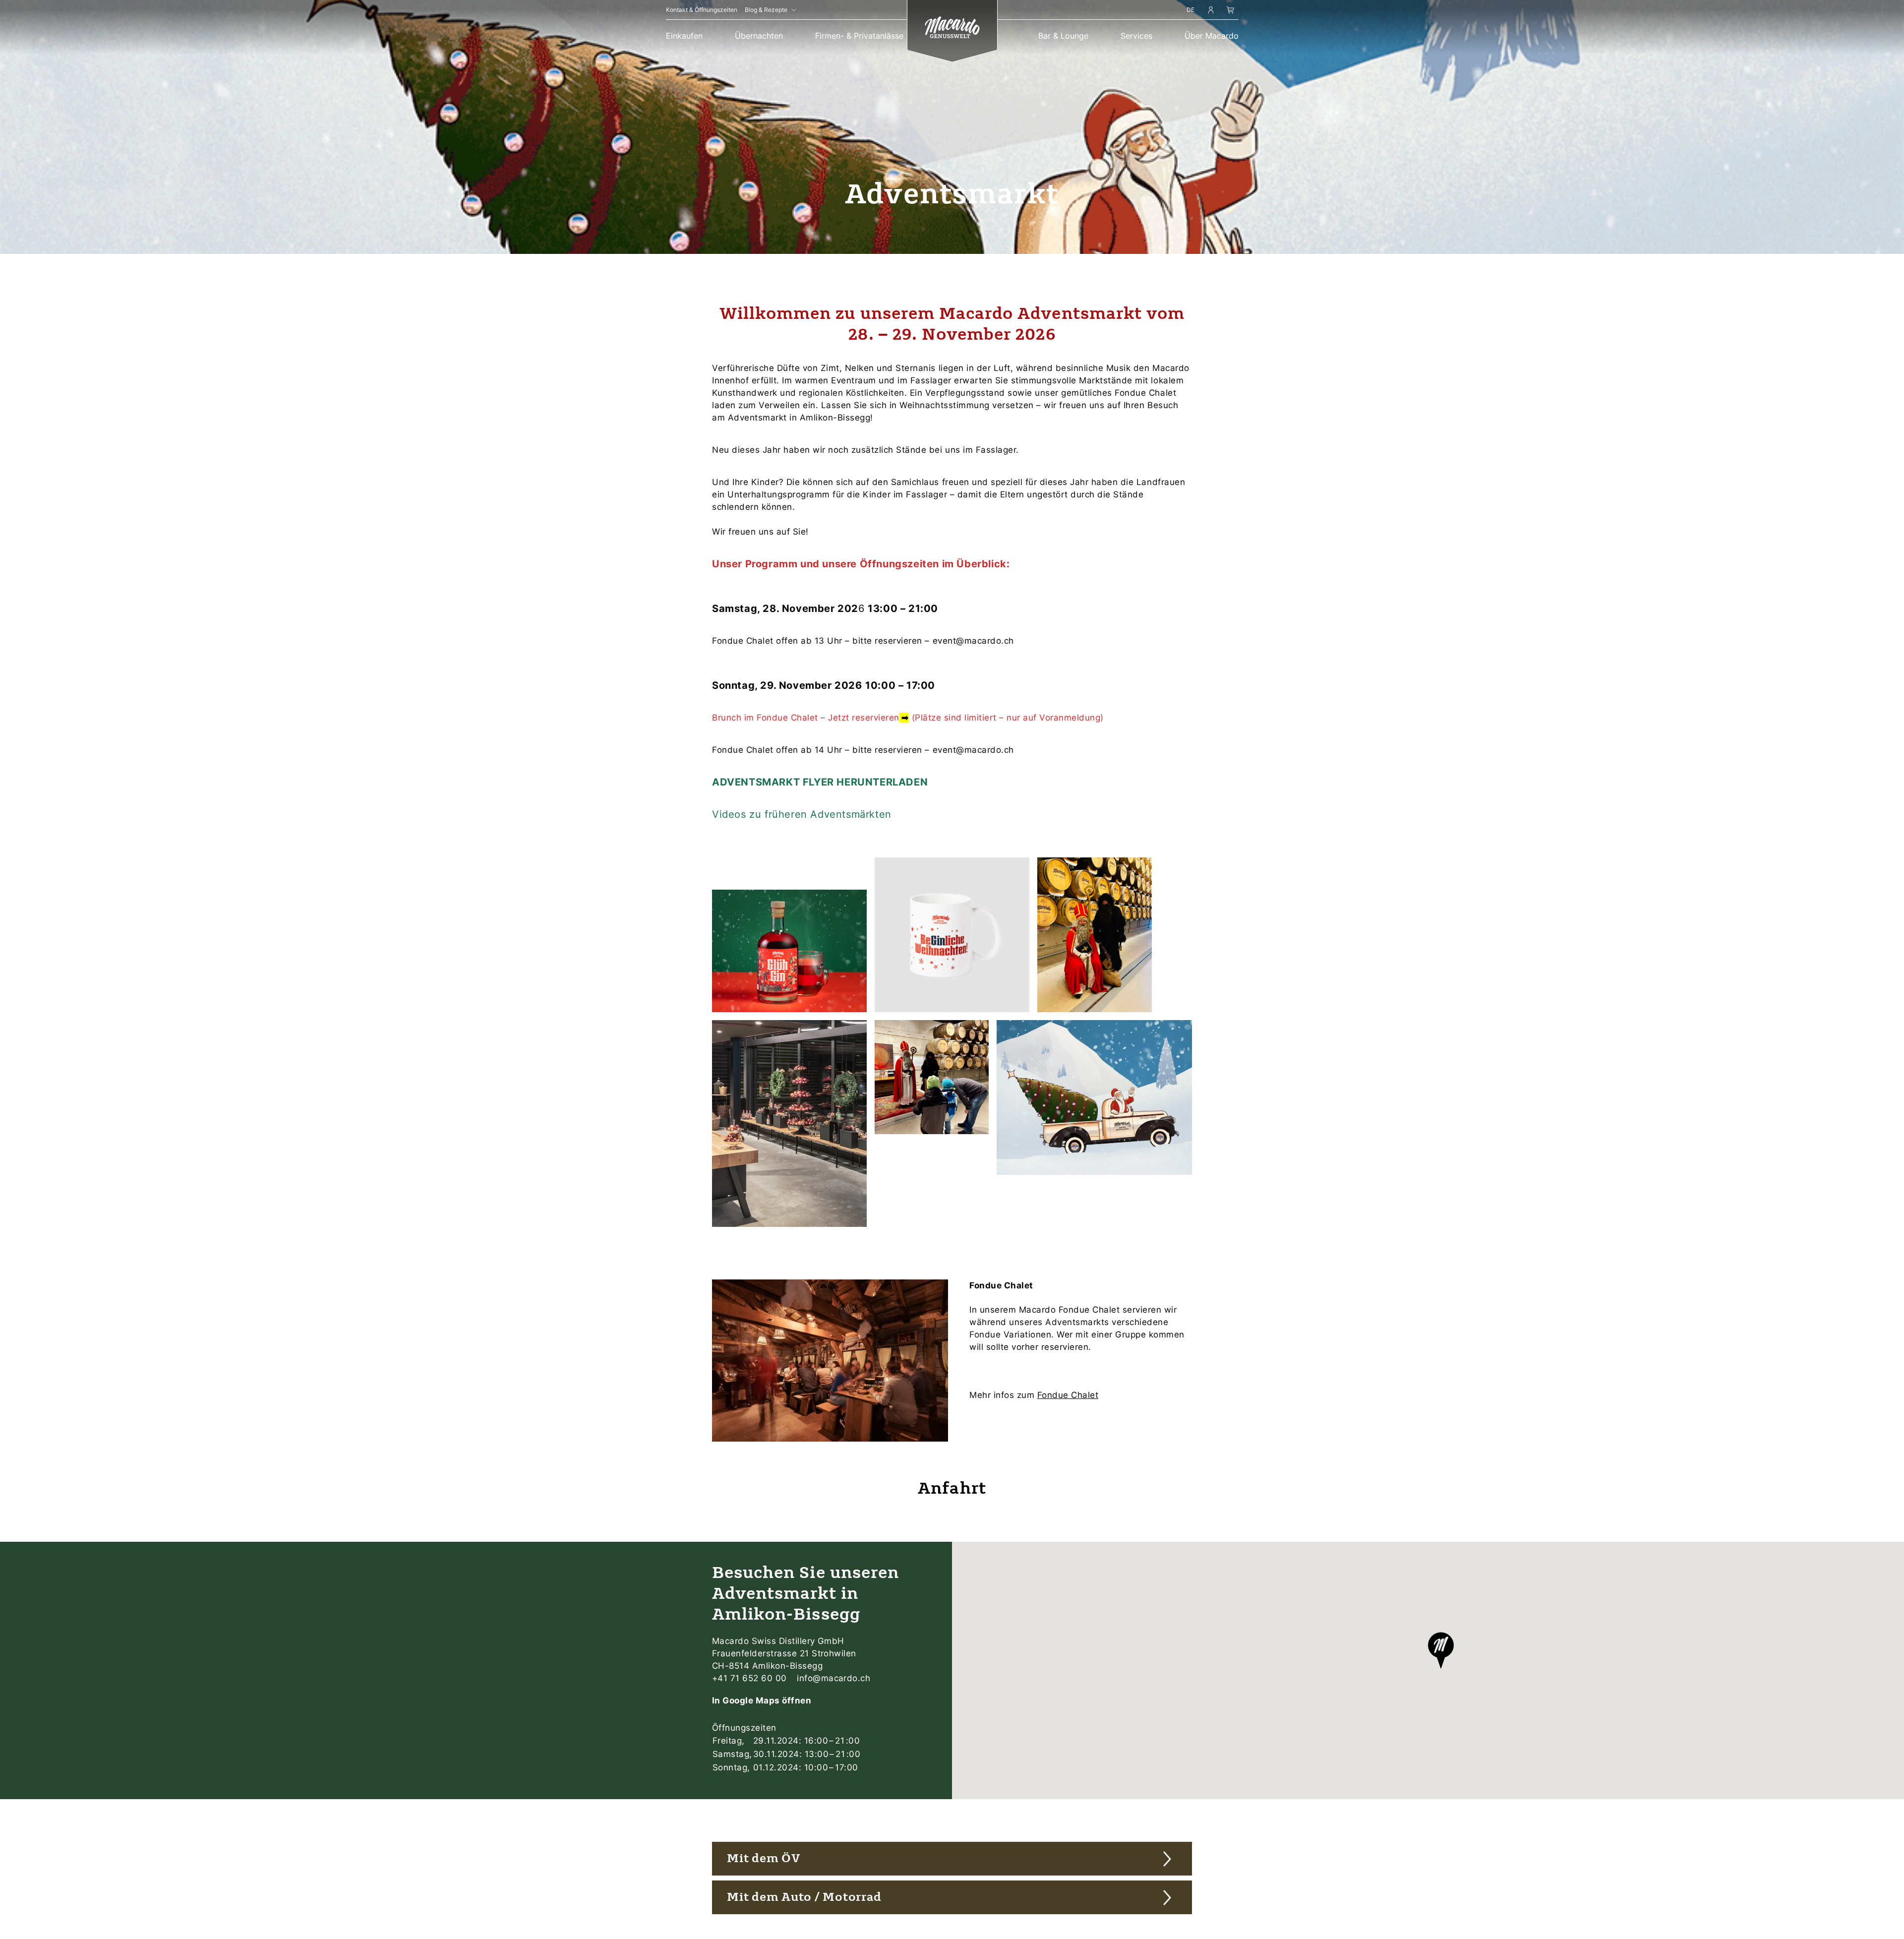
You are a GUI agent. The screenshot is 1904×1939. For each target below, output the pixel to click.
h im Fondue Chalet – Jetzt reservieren (818, 718)
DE (1190, 10)
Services (1136, 36)
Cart (1230, 11)
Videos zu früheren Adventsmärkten (802, 814)
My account (1211, 11)
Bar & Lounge (1063, 36)
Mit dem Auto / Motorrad (804, 1897)
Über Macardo (1212, 36)
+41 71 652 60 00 (751, 1678)
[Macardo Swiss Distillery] (952, 29)
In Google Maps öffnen (762, 1700)
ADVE (726, 782)
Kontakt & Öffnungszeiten (702, 10)
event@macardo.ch (973, 641)
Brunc (724, 718)
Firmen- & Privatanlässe (859, 36)
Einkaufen (684, 36)
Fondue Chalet (1068, 1395)
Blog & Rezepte (766, 10)
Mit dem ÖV (764, 1858)
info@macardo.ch (833, 1678)
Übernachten (759, 36)
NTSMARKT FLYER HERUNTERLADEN (834, 782)
